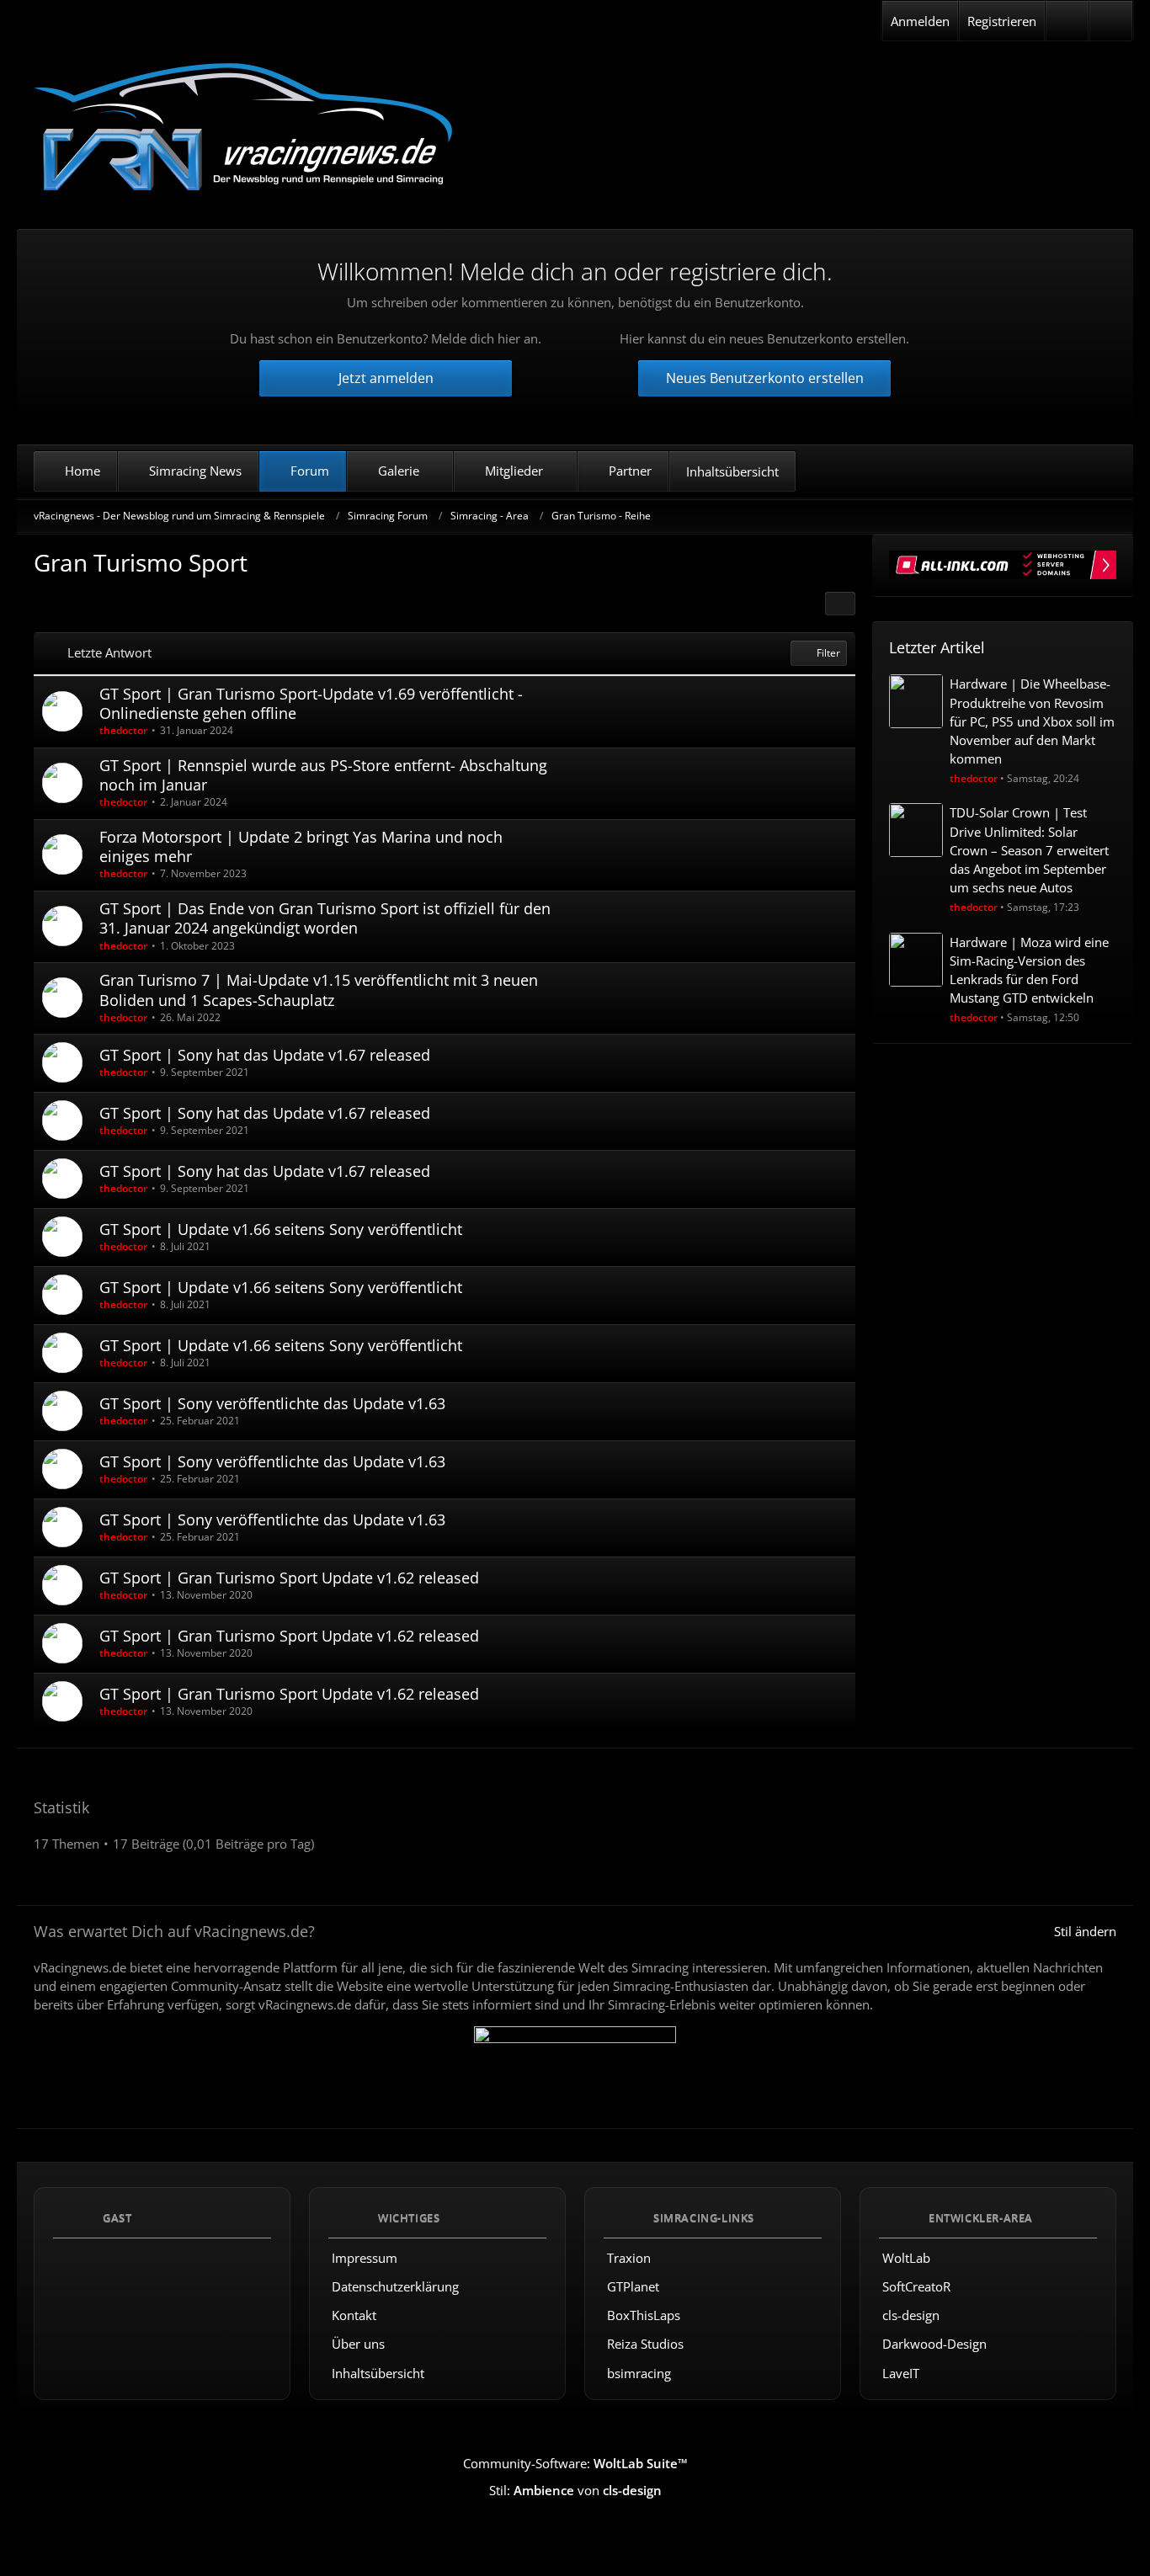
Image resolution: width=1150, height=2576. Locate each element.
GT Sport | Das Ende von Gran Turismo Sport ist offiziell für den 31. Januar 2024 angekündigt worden (325, 918)
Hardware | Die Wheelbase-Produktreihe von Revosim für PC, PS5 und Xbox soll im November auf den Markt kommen (1032, 721)
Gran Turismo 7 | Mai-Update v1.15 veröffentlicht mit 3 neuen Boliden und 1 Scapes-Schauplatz (319, 990)
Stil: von (575, 2490)
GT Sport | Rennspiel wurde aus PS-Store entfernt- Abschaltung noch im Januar (323, 775)
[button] (840, 604)
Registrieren (1002, 21)
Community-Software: (575, 2463)
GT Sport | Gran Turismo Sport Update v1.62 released (289, 1578)
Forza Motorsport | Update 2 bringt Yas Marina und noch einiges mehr (301, 846)
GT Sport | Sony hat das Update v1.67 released (265, 1055)
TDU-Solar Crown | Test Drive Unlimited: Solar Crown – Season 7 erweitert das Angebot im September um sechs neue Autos (1029, 850)
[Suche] (1111, 21)
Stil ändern (1085, 1931)
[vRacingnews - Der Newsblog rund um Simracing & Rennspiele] (244, 129)
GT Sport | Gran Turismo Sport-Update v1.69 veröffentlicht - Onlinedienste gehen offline (311, 703)
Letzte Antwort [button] (109, 652)
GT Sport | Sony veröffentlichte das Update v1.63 (272, 1403)
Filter (828, 653)
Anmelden (920, 21)
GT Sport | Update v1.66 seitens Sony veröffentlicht (281, 1229)
